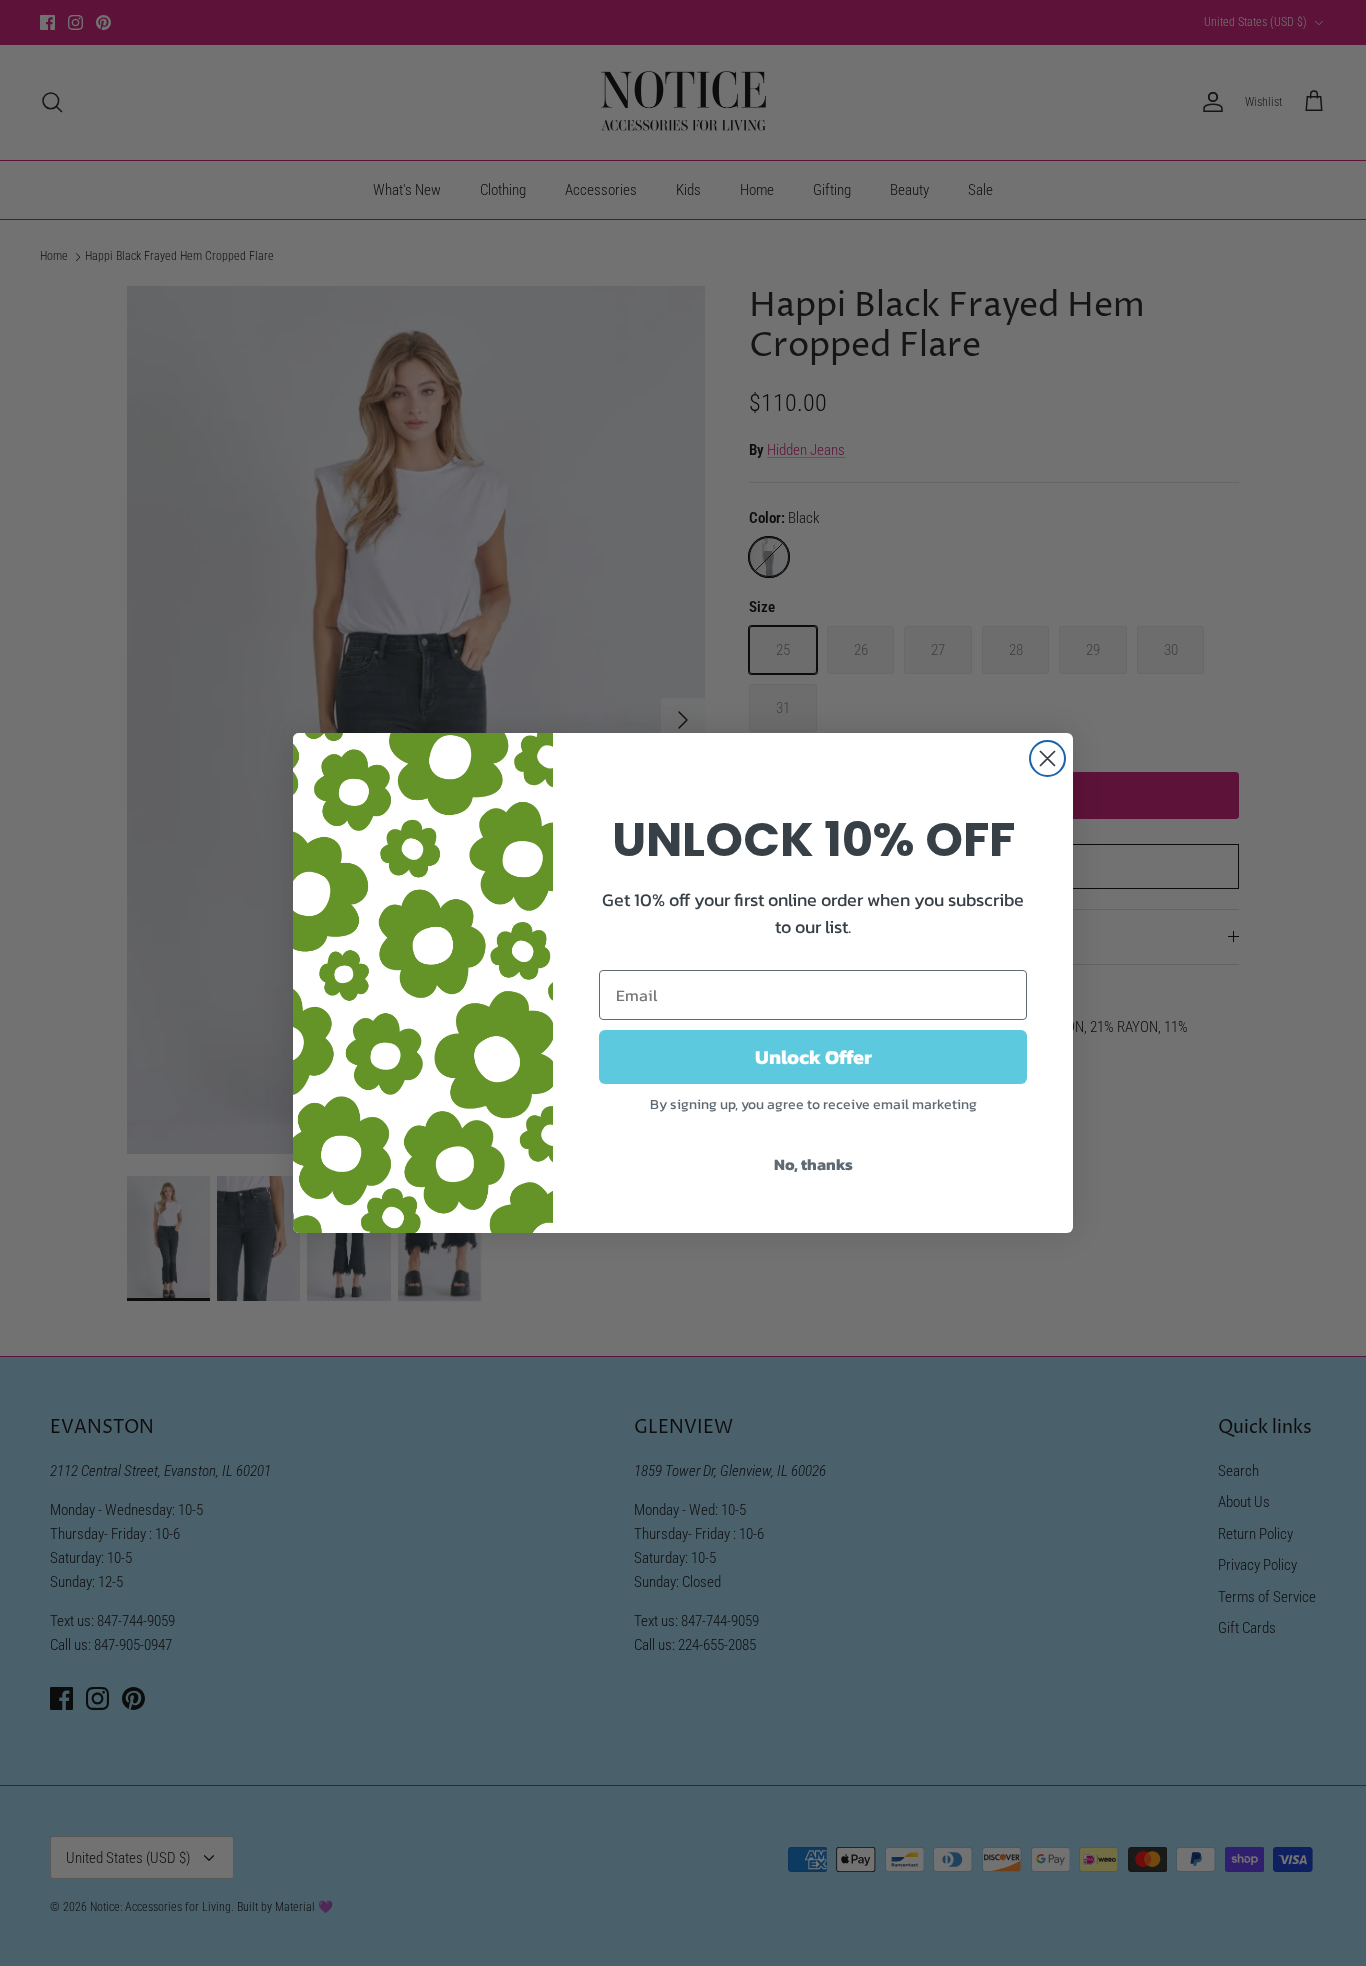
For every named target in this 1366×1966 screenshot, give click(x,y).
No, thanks (813, 1164)
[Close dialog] (1047, 758)
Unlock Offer (813, 1057)
